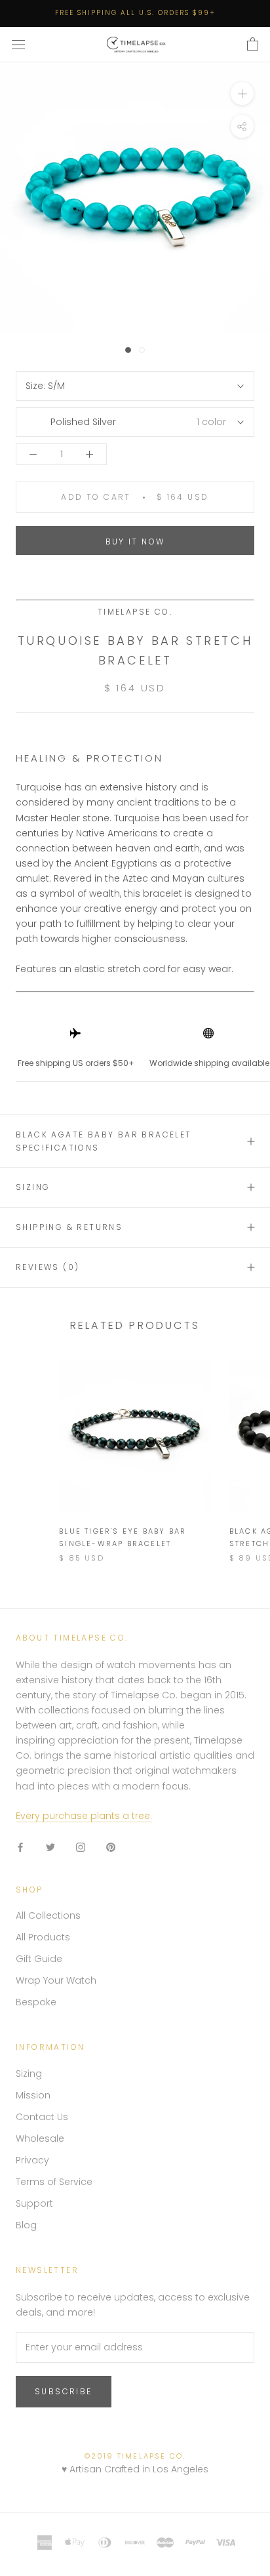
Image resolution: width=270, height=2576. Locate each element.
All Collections (48, 1915)
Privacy (32, 2160)
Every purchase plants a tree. (84, 1816)
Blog (26, 2225)
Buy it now (135, 542)
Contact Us (42, 2117)
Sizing (33, 1187)
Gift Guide (39, 1959)
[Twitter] (50, 1847)
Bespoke (36, 2002)
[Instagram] (81, 1847)
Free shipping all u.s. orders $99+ (135, 13)
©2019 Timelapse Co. (135, 2456)
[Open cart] (253, 45)
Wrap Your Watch (56, 1980)
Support (34, 2203)
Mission (33, 2095)
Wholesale (40, 2138)
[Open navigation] (18, 45)
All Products (43, 1937)
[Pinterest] (111, 1847)
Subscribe (64, 2391)
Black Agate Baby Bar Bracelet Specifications (104, 1141)
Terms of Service (54, 2182)
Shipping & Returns (69, 1227)
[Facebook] (20, 1847)
